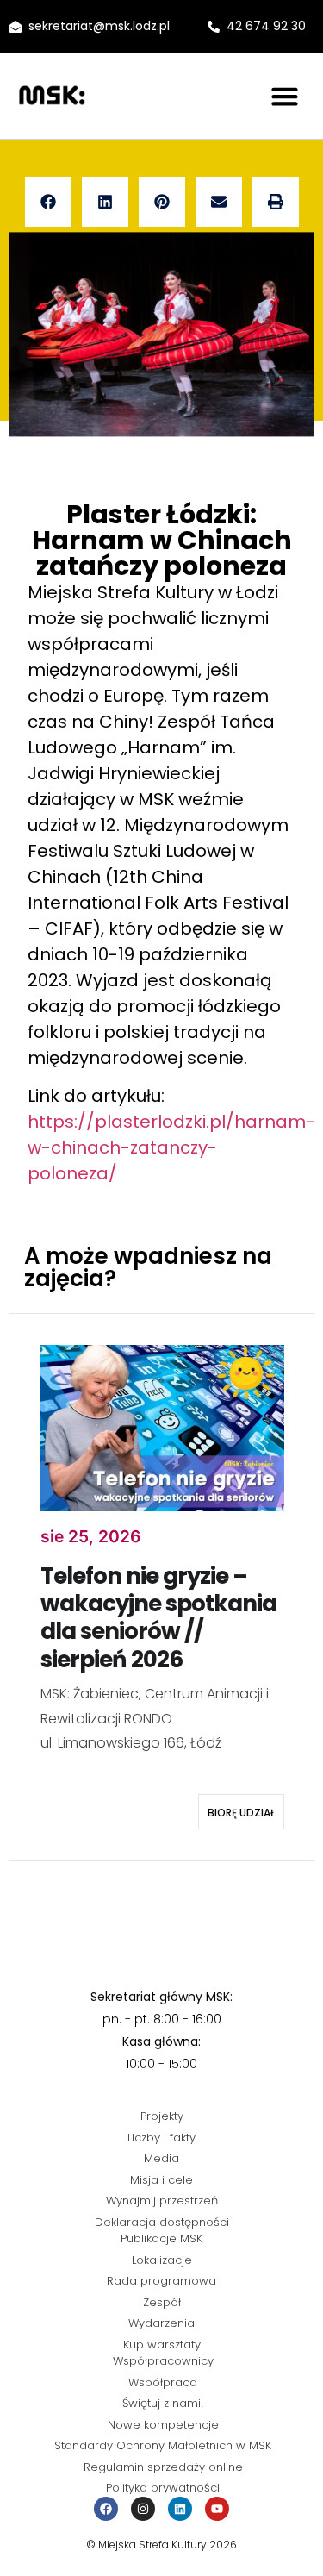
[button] (285, 96)
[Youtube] (217, 2509)
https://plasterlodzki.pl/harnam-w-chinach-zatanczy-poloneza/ (171, 1147)
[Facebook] (106, 2509)
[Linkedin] (180, 2509)
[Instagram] (143, 2509)
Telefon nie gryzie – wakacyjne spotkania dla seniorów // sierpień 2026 (158, 1618)
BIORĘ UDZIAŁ (241, 1813)
